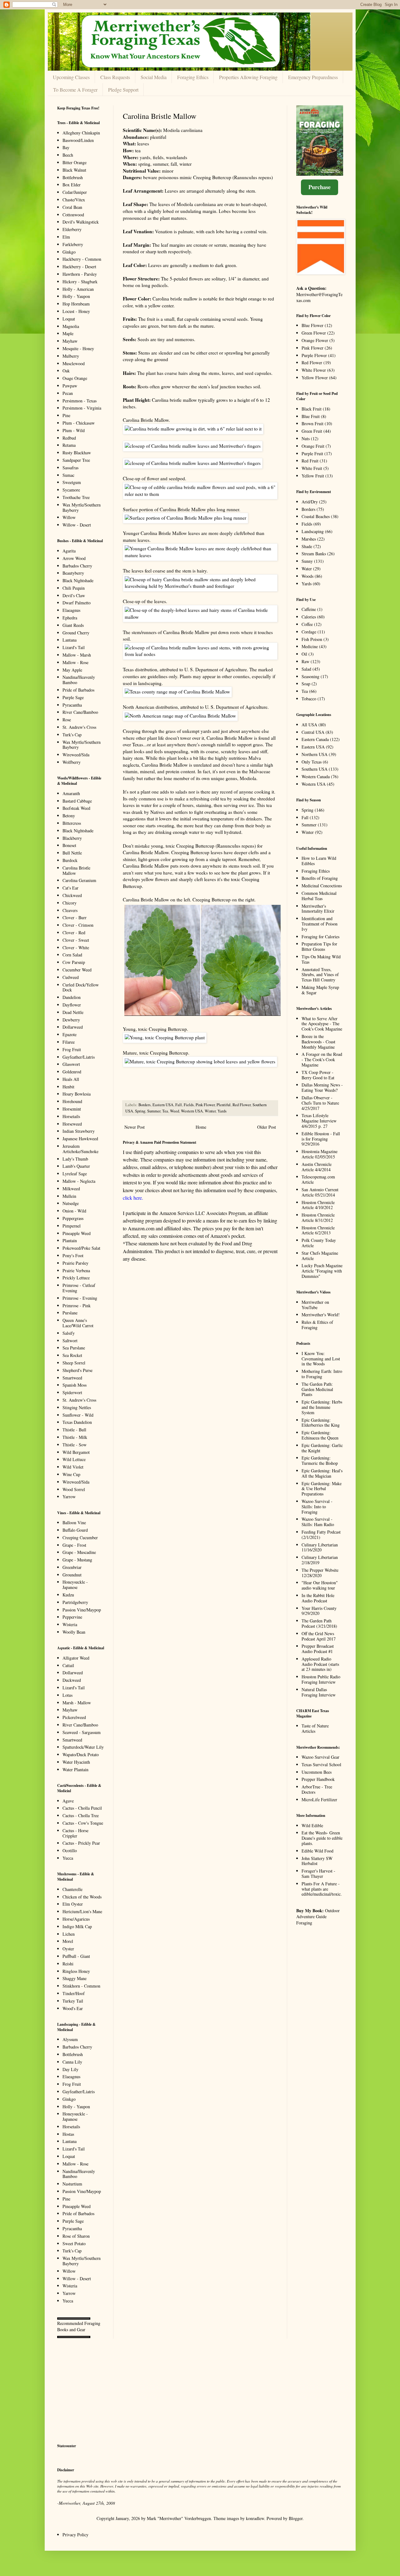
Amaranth (71, 793)
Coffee (307, 624)
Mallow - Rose (75, 662)
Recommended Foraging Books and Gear (79, 2326)
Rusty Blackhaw (77, 453)
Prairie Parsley (75, 1263)
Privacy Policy (75, 2535)
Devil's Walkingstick (81, 222)
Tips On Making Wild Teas (321, 959)
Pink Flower (205, 1105)
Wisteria (70, 1624)
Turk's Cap (72, 735)
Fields (189, 1105)
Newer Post (135, 1127)
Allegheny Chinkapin (81, 133)
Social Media (154, 77)
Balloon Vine (74, 1522)
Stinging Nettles (77, 1407)
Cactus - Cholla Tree (81, 1815)
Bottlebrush (73, 177)
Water (307, 569)
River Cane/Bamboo (80, 712)
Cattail (68, 1665)
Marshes (309, 539)
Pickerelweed (74, 1717)
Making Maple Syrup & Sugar (320, 990)
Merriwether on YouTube (315, 1305)
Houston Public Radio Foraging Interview (321, 1679)
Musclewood (74, 363)
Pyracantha (72, 705)
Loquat (69, 319)
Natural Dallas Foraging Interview (319, 1692)
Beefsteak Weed (76, 808)
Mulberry (71, 356)
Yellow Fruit (313, 476)
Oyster (68, 1949)
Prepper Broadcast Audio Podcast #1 (318, 1649)
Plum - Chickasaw (79, 423)
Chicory (70, 903)
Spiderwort (72, 1392)
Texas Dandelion (77, 1422)
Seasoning (310, 676)
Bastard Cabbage (77, 801)
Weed (175, 1111)
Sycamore (71, 490)
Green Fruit (312, 431)
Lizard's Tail (74, 647)
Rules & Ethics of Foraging (317, 1325)
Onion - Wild (74, 1211)
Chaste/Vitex (74, 200)
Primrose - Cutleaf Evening (79, 1288)
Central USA (313, 732)
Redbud (69, 438)
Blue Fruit (311, 416)
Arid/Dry (310, 502)
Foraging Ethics (193, 77)
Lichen (69, 1934)
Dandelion (72, 997)
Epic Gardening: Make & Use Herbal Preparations (322, 1489)
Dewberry (71, 1020)
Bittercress (72, 823)
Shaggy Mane (75, 1978)
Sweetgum (72, 482)
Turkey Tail (73, 2001)
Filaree (69, 1042)
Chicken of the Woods (82, 1897)
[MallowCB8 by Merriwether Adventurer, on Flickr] (200, 654)
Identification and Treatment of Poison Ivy (320, 924)
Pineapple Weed (77, 1233)
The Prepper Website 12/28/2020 (320, 1573)
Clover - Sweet (76, 940)
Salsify (69, 1333)
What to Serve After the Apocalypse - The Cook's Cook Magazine (322, 1024)
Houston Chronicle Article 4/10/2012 (318, 1205)
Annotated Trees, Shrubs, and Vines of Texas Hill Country (320, 975)
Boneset (69, 845)
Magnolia (71, 326)
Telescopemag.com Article (318, 1179)
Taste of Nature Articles (315, 1728)
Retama (69, 445)
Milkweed (71, 1189)
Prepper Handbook (318, 1779)
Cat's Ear (70, 888)
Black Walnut (74, 170)
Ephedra (70, 618)
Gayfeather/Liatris (79, 1057)
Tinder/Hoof (74, 1993)
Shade (307, 546)
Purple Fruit (312, 454)
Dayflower (72, 1005)
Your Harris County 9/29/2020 (319, 1611)
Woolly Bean (74, 1632)
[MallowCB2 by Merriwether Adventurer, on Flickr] (193, 463)
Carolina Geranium (79, 880)
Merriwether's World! (321, 1315)
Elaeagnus (71, 610)
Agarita (69, 551)
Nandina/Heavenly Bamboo (79, 680)
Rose (67, 720)
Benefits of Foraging (320, 878)
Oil (304, 654)
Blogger (296, 2518)
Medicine (310, 646)
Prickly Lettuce (76, 1278)
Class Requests (115, 77)
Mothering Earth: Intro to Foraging (322, 1374)
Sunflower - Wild (78, 1415)
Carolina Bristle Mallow (76, 870)
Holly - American (78, 289)
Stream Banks (314, 554)
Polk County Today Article (319, 1243)
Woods (307, 576)
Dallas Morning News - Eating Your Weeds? (322, 1087)
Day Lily (70, 2069)
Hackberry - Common (82, 259)
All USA (309, 725)
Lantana (70, 640)
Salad (306, 669)
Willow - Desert (77, 525)
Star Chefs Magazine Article (320, 1256)
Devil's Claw (74, 595)
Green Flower (314, 333)
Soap (306, 684)
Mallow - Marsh (77, 655)
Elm (66, 237)
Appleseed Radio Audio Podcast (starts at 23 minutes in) (320, 1664)
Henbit (68, 1087)
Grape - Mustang (77, 1560)
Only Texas (312, 762)
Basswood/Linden (78, 140)
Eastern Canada (315, 739)
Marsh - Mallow (77, 1703)
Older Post (267, 1127)
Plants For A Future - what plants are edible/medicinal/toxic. (322, 1889)
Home (201, 1127)
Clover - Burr (75, 917)
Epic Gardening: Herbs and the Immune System (322, 1407)
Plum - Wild (74, 430)
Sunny (307, 561)
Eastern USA (163, 1105)
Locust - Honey (76, 311)
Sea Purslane (74, 1348)
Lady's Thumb (75, 1159)
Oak (66, 371)
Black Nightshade (78, 580)
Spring (140, 1111)
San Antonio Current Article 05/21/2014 (320, 1192)
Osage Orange (75, 378)
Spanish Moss (75, 1385)
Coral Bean (72, 207)
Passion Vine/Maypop (82, 1610)
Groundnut (72, 1575)
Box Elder (72, 185)
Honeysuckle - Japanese (75, 1585)
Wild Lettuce (74, 1459)
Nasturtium (72, 2184)
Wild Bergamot (76, 1452)
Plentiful (224, 1105)
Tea (165, 1111)
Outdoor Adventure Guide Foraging (318, 1917)
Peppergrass (73, 1218)
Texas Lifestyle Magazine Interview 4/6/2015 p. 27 (319, 1121)
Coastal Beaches (316, 516)
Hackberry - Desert (79, 267)
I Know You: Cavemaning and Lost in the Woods (321, 1359)
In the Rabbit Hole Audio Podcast (318, 1598)
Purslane (70, 1313)
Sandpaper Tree (76, 460)
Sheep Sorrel (74, 1363)
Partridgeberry (75, 1602)
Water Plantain (75, 1769)
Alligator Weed (76, 1658)
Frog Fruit (72, 1049)
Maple (68, 333)
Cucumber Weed (77, 970)
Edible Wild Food (317, 1851)
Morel (68, 1941)
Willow (69, 517)
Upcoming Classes (71, 77)
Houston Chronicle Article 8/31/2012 (318, 1217)
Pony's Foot (73, 1255)
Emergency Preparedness (313, 77)
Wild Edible (312, 1825)
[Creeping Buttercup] (165, 1037)
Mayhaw (70, 341)
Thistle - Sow (75, 1445)
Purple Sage (73, 697)
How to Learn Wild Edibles (319, 861)
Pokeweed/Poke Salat (81, 1248)
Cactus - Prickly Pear (81, 1843)
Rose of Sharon (76, 2236)
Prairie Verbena (76, 1270)
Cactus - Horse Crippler (75, 1833)
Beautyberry (73, 573)
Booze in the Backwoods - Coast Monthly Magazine (318, 1042)
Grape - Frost (74, 1545)
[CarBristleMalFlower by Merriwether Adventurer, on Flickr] (200, 494)
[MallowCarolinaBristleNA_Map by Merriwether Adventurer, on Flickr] (180, 716)
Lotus (67, 1695)
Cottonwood (73, 215)
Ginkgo (69, 252)
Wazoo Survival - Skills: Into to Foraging (317, 1507)
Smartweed (72, 1378)
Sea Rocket (72, 1355)
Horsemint (72, 1109)
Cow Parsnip (74, 962)
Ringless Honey (76, 1971)
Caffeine (309, 609)
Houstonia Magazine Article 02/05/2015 (320, 1154)
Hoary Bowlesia (77, 1094)
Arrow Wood (74, 558)
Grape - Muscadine (79, 1552)
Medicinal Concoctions (322, 886)
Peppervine (72, 1617)
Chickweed (72, 895)
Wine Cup (71, 1474)
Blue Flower (312, 325)
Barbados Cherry (77, 566)
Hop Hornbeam (76, 304)
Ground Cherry (76, 633)
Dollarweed (73, 1027)
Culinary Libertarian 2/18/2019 (320, 1560)
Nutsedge (71, 1203)
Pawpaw (70, 386)
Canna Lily (72, 2062)
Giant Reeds (73, 625)
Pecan (68, 393)
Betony (69, 816)
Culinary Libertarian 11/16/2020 (320, 1547)
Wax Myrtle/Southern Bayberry (82, 507)
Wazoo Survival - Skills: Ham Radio (318, 1522)
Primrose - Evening (80, 1298)
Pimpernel (72, 1226)
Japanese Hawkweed (80, 1139)
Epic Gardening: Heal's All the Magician (322, 1473)
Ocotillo (70, 1850)
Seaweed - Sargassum (82, 1732)
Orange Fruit (313, 446)
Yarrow (69, 1497)
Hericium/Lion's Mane (82, 1911)
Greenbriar (72, 1567)
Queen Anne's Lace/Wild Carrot (78, 1323)
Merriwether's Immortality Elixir (318, 909)
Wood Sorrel (74, 1489)
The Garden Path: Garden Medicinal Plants (317, 1389)
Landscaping (313, 531)
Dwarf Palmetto (77, 603)
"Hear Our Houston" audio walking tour (320, 1585)
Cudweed (71, 977)
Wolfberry (72, 762)
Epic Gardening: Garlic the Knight (322, 1448)
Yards (222, 1111)
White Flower (314, 370)
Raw (305, 661)
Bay (66, 147)
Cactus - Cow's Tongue (83, 1823)
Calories (309, 617)
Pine (66, 415)
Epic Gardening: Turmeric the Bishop (320, 1460)
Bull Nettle (72, 853)
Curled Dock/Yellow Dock (81, 987)
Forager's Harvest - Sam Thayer (318, 1873)
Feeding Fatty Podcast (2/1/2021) (321, 1535)
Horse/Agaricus (76, 1919)
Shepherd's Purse (77, 1370)
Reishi (68, 1964)
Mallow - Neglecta (79, 1181)
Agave (68, 1801)
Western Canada (316, 776)
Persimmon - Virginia (82, 408)
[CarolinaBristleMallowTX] (177, 692)
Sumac (68, 475)
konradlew (255, 2518)
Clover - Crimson (78, 925)
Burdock (70, 860)
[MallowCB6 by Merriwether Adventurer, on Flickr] (200, 617)
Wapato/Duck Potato (81, 1754)
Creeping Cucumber (80, 1538)
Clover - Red (74, 933)
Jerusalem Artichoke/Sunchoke (80, 1149)
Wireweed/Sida (76, 755)
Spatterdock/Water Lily (83, 1747)
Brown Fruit (312, 423)
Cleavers (70, 910)
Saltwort (70, 1341)
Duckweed (72, 1680)
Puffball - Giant (76, 1956)
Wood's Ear (73, 2008)
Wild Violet (73, 1467)
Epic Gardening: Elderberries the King (321, 1423)
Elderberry (72, 229)
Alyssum (70, 2039)
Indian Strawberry (79, 1131)
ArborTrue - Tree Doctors (317, 1789)
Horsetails (71, 1116)
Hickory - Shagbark (80, 282)
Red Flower (242, 1105)
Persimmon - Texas (80, 401)
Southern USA (315, 769)
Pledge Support (123, 90)
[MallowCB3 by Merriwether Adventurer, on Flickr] (200, 555)
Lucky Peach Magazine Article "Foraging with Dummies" (322, 1271)
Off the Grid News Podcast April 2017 (319, 1636)
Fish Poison (312, 639)
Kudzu (68, 1595)
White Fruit (312, 468)
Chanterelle (72, 1889)
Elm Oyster (73, 1904)
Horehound (72, 1101)
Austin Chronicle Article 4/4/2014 (317, 1167)
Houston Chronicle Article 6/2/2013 (318, 1230)
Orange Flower (315, 340)
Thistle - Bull (74, 1430)
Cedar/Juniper (75, 192)
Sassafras (70, 468)
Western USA (192, 1111)
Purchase (320, 187)
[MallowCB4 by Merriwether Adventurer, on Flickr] (200, 586)
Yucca (68, 1858)
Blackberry (72, 838)
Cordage (309, 632)
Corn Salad (72, 955)
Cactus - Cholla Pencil (82, 1808)
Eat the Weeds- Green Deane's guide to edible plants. (322, 1838)
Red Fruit (310, 461)
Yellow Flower (315, 378)
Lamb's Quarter (76, 1166)
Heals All (71, 1079)
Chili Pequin (74, 588)
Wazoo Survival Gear (320, 1757)
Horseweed (72, 1124)
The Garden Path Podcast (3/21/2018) (319, 1623)
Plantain (70, 1240)
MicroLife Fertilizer (319, 1800)
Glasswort (71, 1064)
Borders (145, 1105)
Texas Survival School (321, 1764)
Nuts (306, 439)
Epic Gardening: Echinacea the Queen (320, 1435)
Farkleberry (73, 244)
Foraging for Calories (320, 937)
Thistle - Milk (75, 1437)
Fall (179, 1105)
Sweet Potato (74, 2243)
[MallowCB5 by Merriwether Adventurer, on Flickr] (185, 518)
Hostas (68, 2134)
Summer (154, 1111)
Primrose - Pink (77, 1306)
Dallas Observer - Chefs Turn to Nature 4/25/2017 (320, 1103)
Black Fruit (312, 409)
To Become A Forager (75, 90)
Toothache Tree (76, 497)
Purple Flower (314, 355)
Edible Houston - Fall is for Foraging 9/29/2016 (321, 1139)
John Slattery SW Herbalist (317, 1861)
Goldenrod (72, 1072)
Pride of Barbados (78, 690)
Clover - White (76, 948)
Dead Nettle (73, 1012)
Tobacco (309, 699)
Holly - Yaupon (76, 296)
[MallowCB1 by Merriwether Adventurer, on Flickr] (193, 446)
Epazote (70, 1034)
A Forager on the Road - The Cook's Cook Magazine (322, 1059)
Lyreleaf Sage (75, 1174)
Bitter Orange (75, 162)
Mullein (69, 1196)
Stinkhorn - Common (81, 1986)
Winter (210, 1111)
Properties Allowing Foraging (248, 77)
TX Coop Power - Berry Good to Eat (318, 1075)
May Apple (72, 670)
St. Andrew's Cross (79, 727)
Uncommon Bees (317, 1772)
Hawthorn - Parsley (80, 274)
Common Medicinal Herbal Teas (319, 896)
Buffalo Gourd (75, 1530)
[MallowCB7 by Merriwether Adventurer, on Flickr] (193, 429)
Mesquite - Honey (78, 348)
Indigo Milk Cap (77, 1926)
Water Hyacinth (76, 1762)
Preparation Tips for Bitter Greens (319, 946)
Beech (68, 155)
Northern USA (315, 754)
